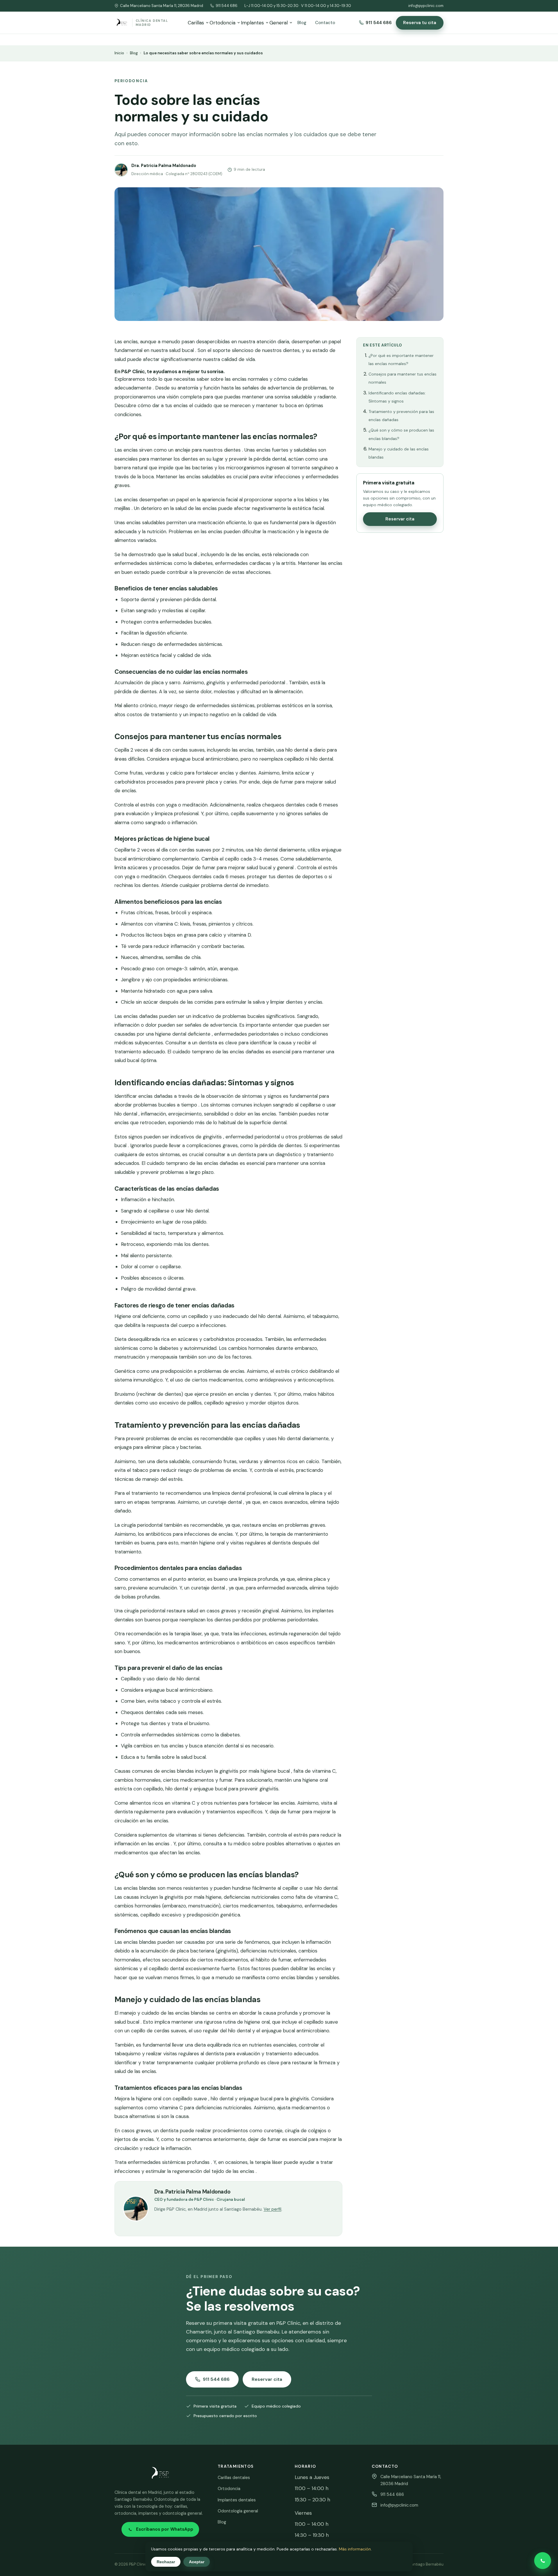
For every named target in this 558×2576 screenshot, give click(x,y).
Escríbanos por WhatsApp (165, 2529)
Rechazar (166, 2562)
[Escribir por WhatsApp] (543, 2561)
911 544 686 (227, 6)
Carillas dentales (234, 2478)
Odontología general (238, 2511)
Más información (355, 2549)
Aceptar (197, 2562)
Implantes (252, 23)
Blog (302, 23)
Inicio (119, 53)
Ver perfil (272, 2209)
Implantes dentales (237, 2500)
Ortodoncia (222, 23)
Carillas (196, 23)
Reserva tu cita (420, 23)
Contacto (325, 23)
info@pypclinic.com (426, 6)
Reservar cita (400, 519)
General (279, 23)
